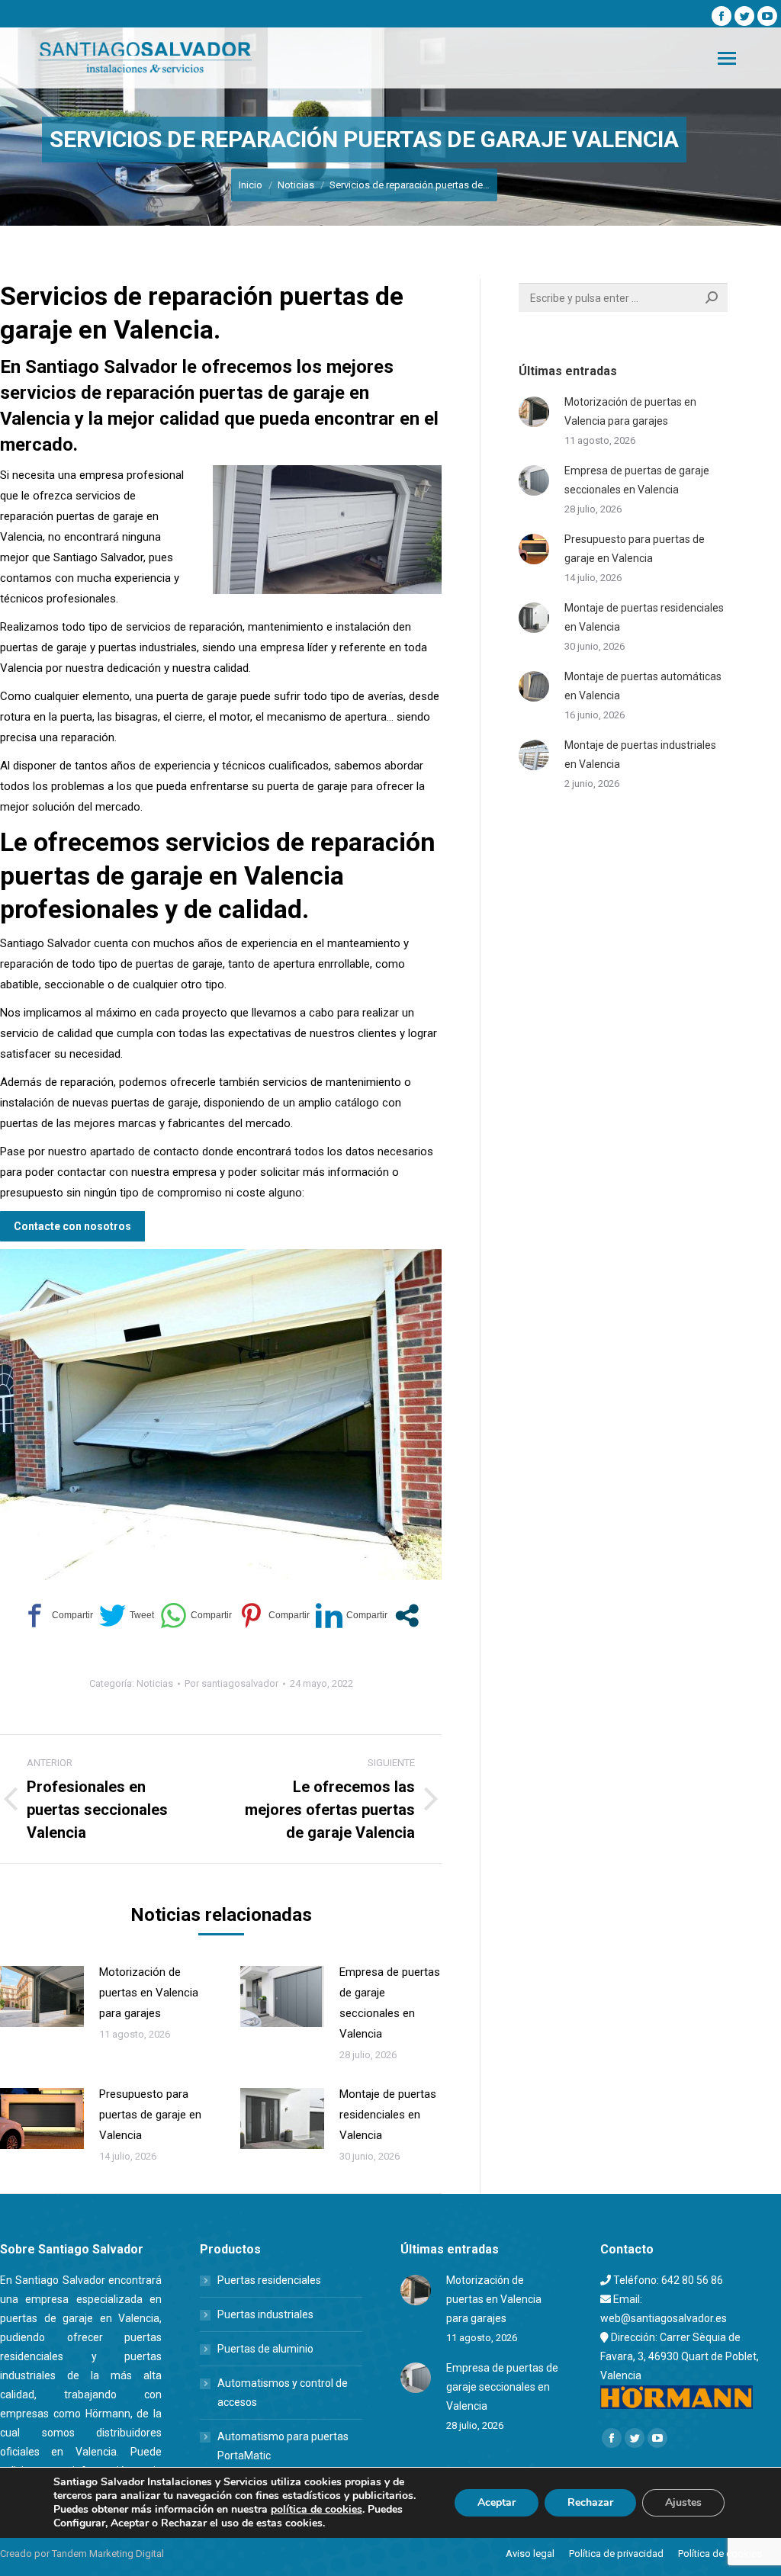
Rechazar (590, 2502)
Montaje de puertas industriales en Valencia (640, 755)
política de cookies (317, 2509)
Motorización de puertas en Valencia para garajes (149, 1993)
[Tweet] (127, 1616)
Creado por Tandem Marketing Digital (82, 2554)
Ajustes (683, 2502)
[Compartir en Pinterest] (274, 1616)
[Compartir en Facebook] (57, 1616)
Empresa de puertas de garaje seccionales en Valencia (390, 2003)
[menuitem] (530, 2554)
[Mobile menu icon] (727, 58)
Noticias (155, 1683)
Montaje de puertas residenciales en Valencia (388, 2115)
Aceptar (497, 2502)
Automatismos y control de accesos (283, 2393)
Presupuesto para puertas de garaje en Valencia (150, 2115)
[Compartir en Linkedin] (352, 1616)
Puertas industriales (265, 2314)
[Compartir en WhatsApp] (196, 1616)
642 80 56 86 (692, 2280)
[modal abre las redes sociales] (407, 1616)
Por (231, 1683)
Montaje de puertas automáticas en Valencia (643, 686)
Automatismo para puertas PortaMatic (283, 2446)
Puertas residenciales (269, 2280)
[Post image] (42, 1996)
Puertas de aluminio (265, 2349)
